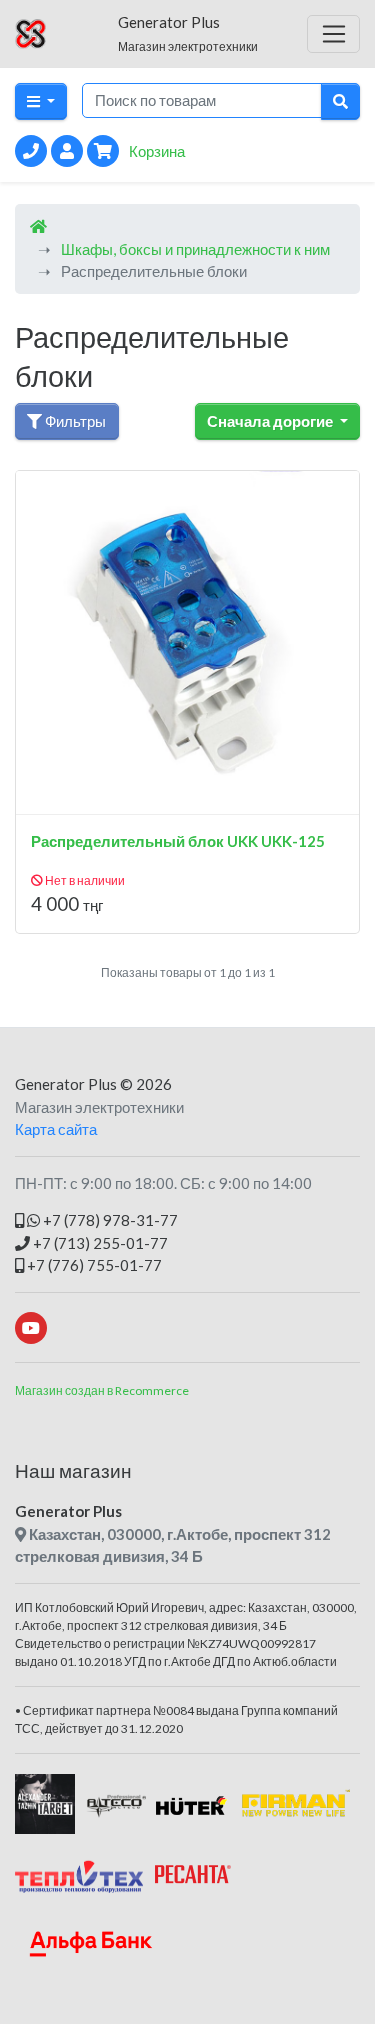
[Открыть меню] (333, 34)
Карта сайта (56, 1129)
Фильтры (74, 421)
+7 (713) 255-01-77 (99, 1243)
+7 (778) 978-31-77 (109, 1220)
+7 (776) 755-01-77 (93, 1265)
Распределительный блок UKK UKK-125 (178, 841)
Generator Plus (66, 1084)
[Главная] (38, 226)
